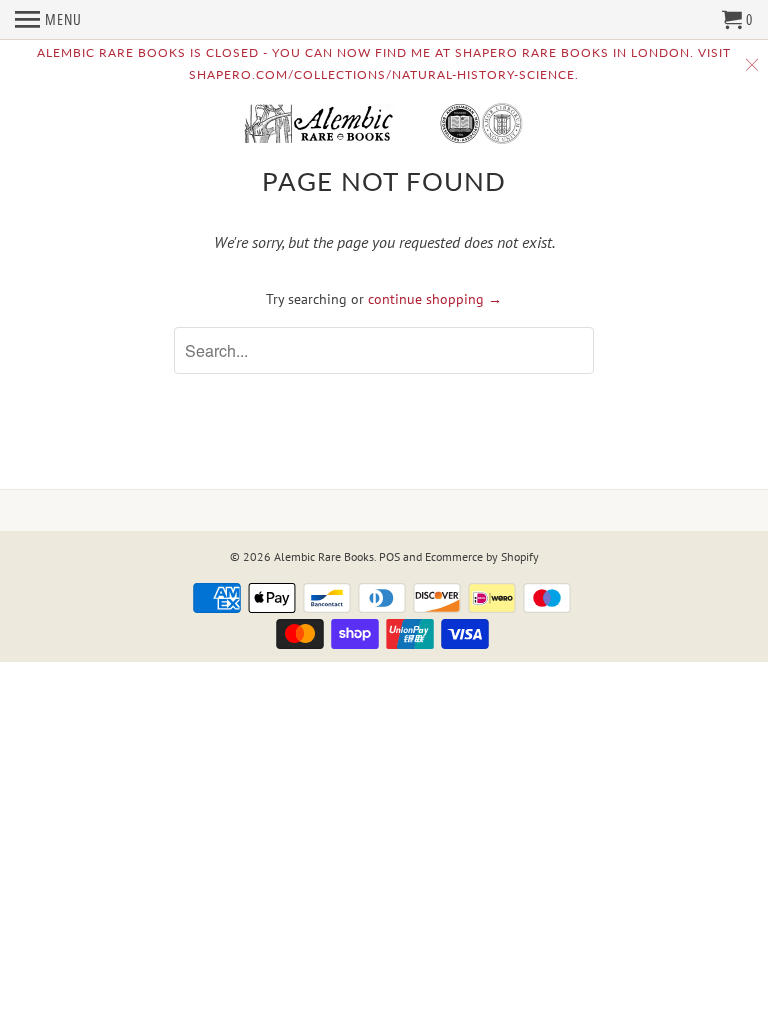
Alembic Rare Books (324, 556)
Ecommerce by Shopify (482, 556)
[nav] (48, 20)
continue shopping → (435, 299)
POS (389, 556)
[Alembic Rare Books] (384, 125)
